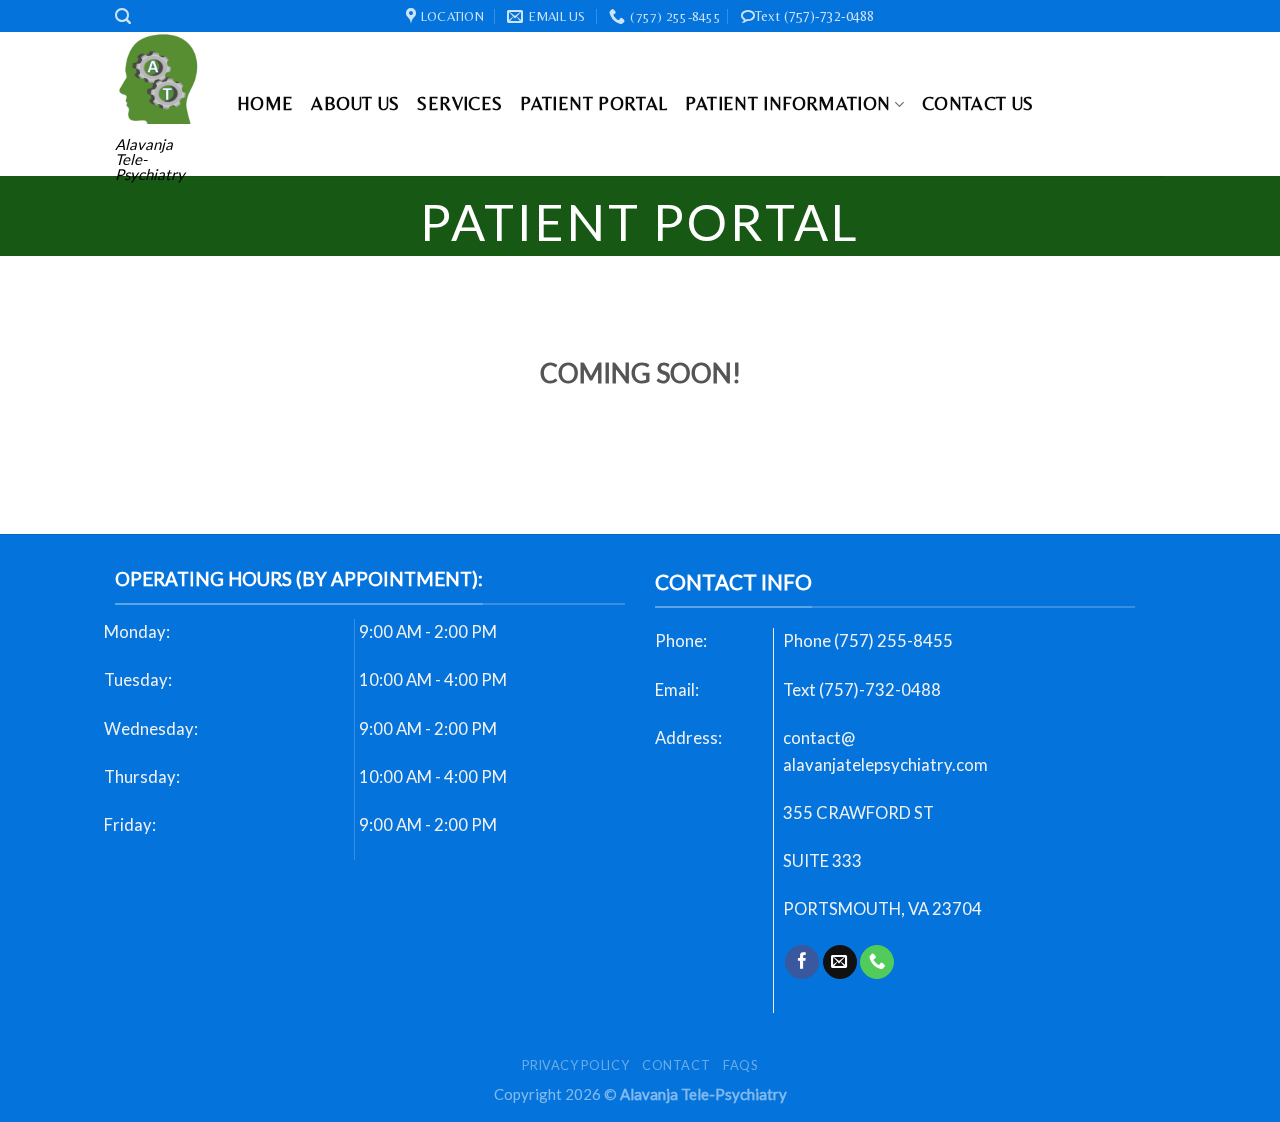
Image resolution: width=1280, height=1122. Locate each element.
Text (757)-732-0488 (814, 16)
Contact (676, 1065)
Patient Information (787, 103)
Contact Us (978, 103)
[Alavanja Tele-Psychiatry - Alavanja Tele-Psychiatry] (161, 78)
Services (459, 103)
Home (265, 103)
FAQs (740, 1065)
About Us (355, 103)
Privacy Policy (575, 1065)
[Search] (123, 16)
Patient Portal (593, 103)
